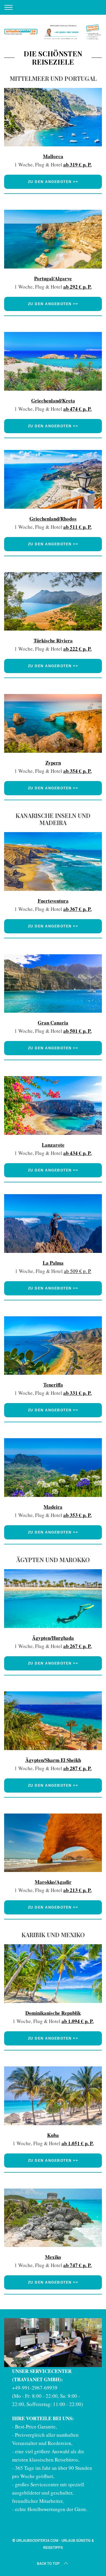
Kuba (53, 2135)
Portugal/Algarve (53, 278)
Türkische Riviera (53, 640)
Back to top (48, 2564)
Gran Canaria (53, 1023)
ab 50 (70, 1271)
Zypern (53, 763)
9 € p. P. (83, 1271)
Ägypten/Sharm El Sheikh (53, 1760)
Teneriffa (53, 1385)
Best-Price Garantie (35, 2427)
